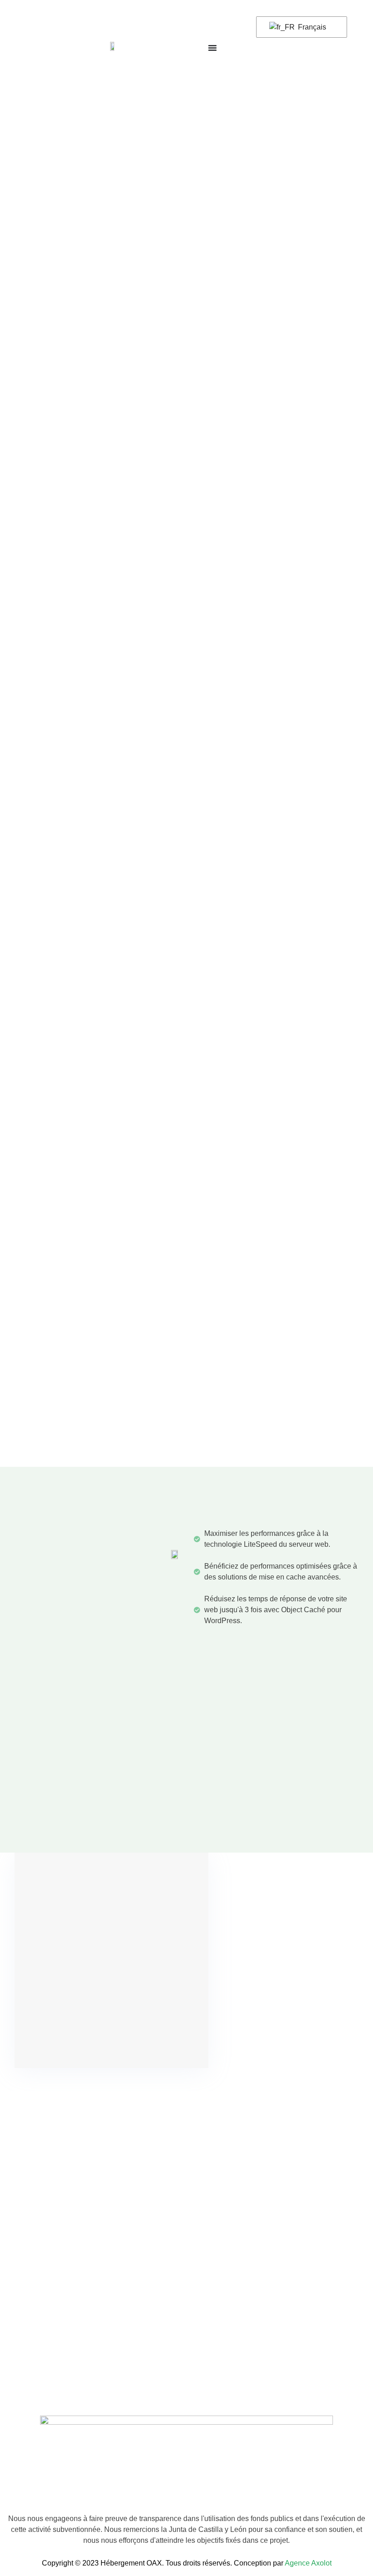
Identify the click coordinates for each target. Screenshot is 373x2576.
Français (311, 27)
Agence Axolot (308, 2563)
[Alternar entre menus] (212, 48)
